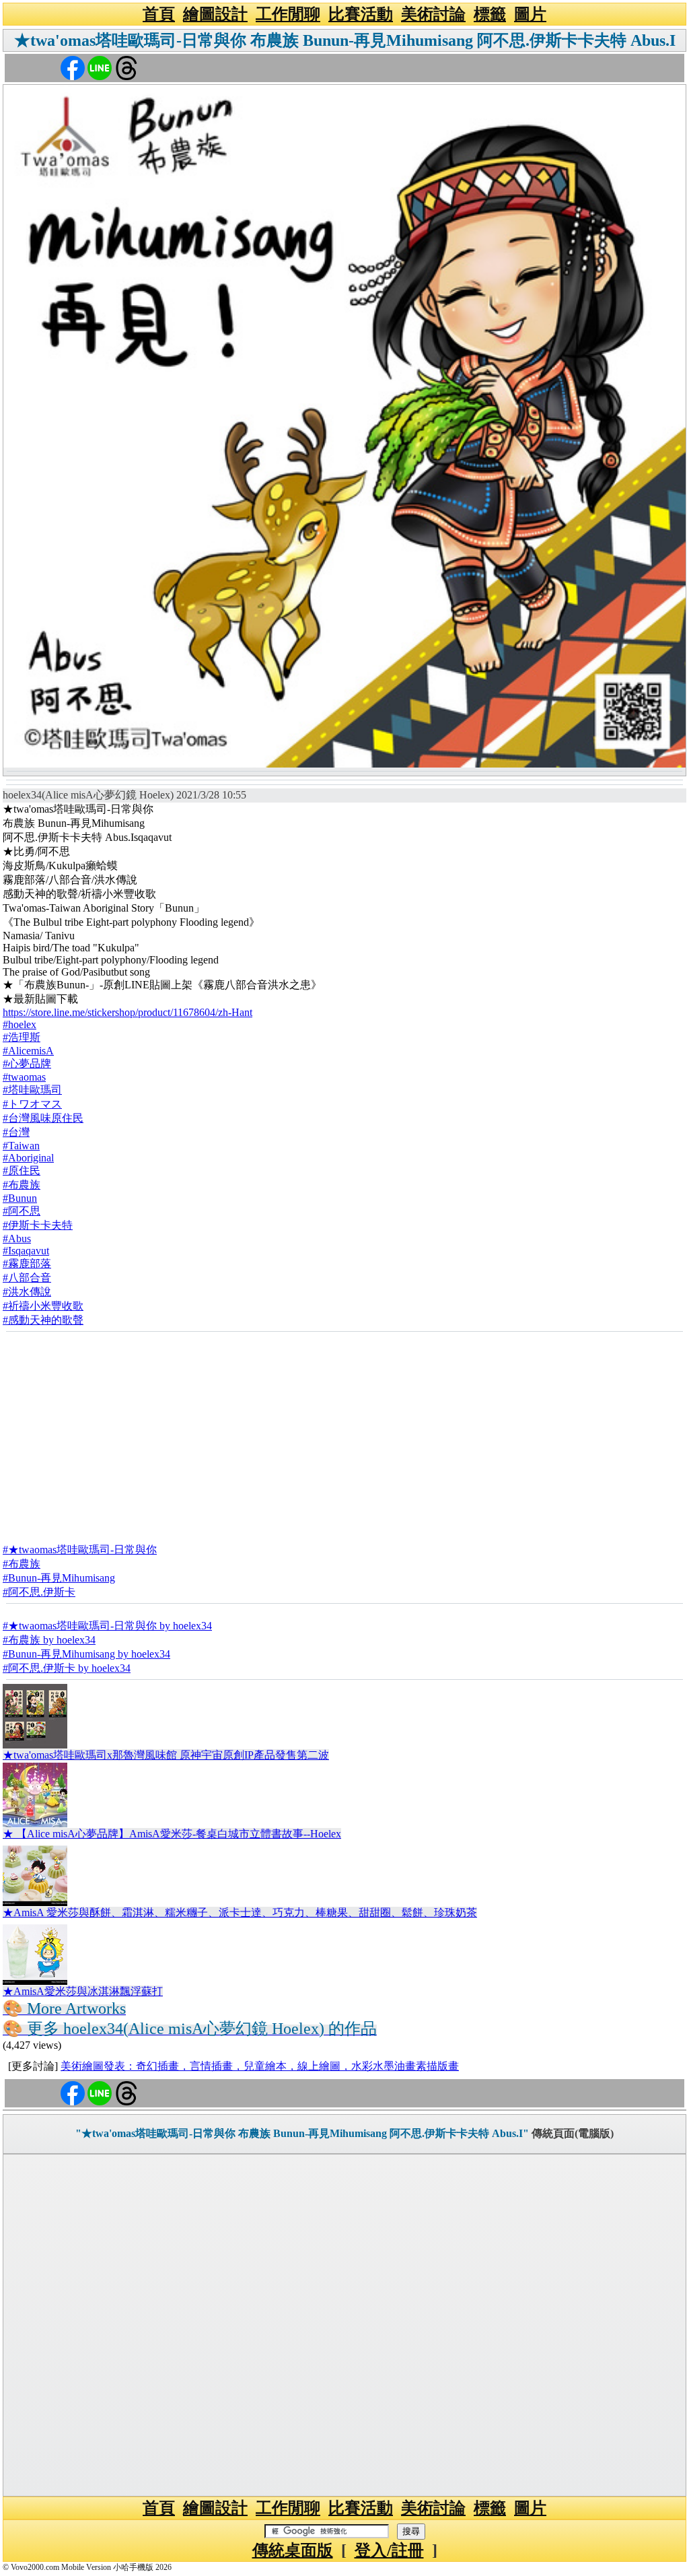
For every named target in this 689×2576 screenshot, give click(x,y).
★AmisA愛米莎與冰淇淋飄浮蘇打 (83, 1991)
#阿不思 (22, 1211)
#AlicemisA (28, 1051)
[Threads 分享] (126, 67)
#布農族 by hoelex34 (49, 1640)
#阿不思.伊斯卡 (39, 1592)
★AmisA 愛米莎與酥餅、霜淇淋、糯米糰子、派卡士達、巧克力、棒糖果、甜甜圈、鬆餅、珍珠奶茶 (240, 1912)
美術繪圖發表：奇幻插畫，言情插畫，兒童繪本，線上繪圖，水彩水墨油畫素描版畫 (260, 2066)
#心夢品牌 (27, 1063)
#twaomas (24, 1077)
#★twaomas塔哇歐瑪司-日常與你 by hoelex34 (107, 1626)
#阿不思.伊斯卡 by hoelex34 (67, 1668)
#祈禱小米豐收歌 (43, 1306)
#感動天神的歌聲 (43, 1320)
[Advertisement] (344, 1433)
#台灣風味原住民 (43, 1118)
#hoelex (20, 1024)
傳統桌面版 (293, 2550)
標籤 (490, 14)
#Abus (17, 1239)
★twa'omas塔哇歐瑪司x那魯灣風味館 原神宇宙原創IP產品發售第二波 (166, 1755)
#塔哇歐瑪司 (32, 1090)
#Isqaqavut (26, 1251)
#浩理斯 (22, 1037)
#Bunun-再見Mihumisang (59, 1578)
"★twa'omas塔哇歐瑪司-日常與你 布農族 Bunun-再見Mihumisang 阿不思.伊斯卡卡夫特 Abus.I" (302, 2133)
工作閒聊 (288, 14)
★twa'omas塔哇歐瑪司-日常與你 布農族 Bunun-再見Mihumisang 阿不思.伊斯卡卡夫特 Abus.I (345, 40)
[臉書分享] (73, 67)
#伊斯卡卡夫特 (38, 1225)
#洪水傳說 (27, 1292)
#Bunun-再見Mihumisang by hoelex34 (86, 1654)
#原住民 (22, 1171)
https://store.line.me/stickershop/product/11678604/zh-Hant (128, 1012)
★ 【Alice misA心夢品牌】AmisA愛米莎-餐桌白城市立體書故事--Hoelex (172, 1834)
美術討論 (433, 14)
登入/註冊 (389, 2550)
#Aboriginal (28, 1158)
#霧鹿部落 (27, 1263)
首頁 (159, 14)
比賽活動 (361, 14)
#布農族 (22, 1185)
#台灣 (16, 1132)
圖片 (530, 14)
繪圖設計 (215, 14)
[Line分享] (100, 67)
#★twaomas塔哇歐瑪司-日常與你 (80, 1550)
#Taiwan (21, 1146)
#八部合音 (27, 1278)
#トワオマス (32, 1104)
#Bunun (20, 1198)
